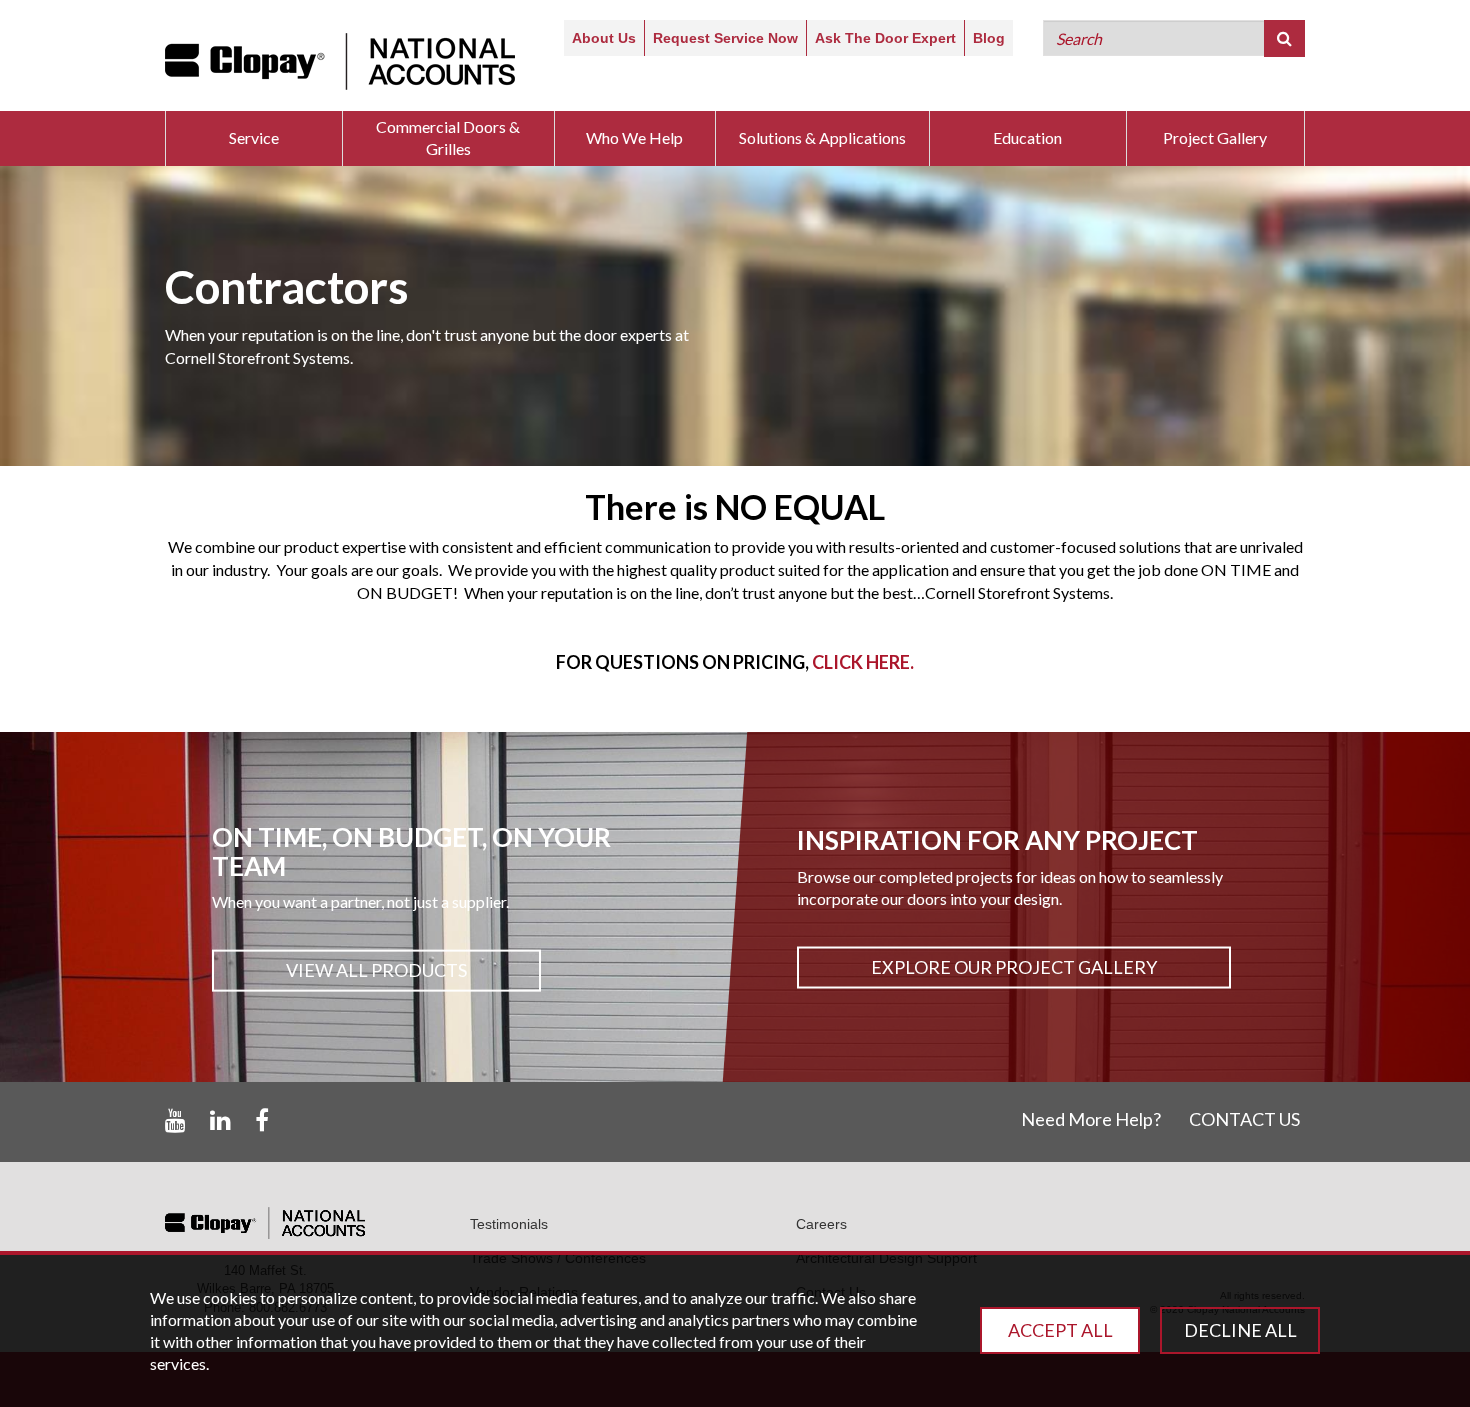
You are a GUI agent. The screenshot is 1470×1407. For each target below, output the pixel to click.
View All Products (376, 970)
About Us (604, 38)
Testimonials (509, 1224)
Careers (821, 1224)
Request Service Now (725, 38)
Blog (989, 38)
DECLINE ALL (1240, 1330)
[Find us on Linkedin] (220, 1121)
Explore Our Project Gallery (1014, 967)
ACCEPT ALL (1060, 1330)
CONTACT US (1244, 1119)
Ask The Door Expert (885, 38)
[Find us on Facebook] (262, 1121)
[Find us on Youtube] (175, 1121)
